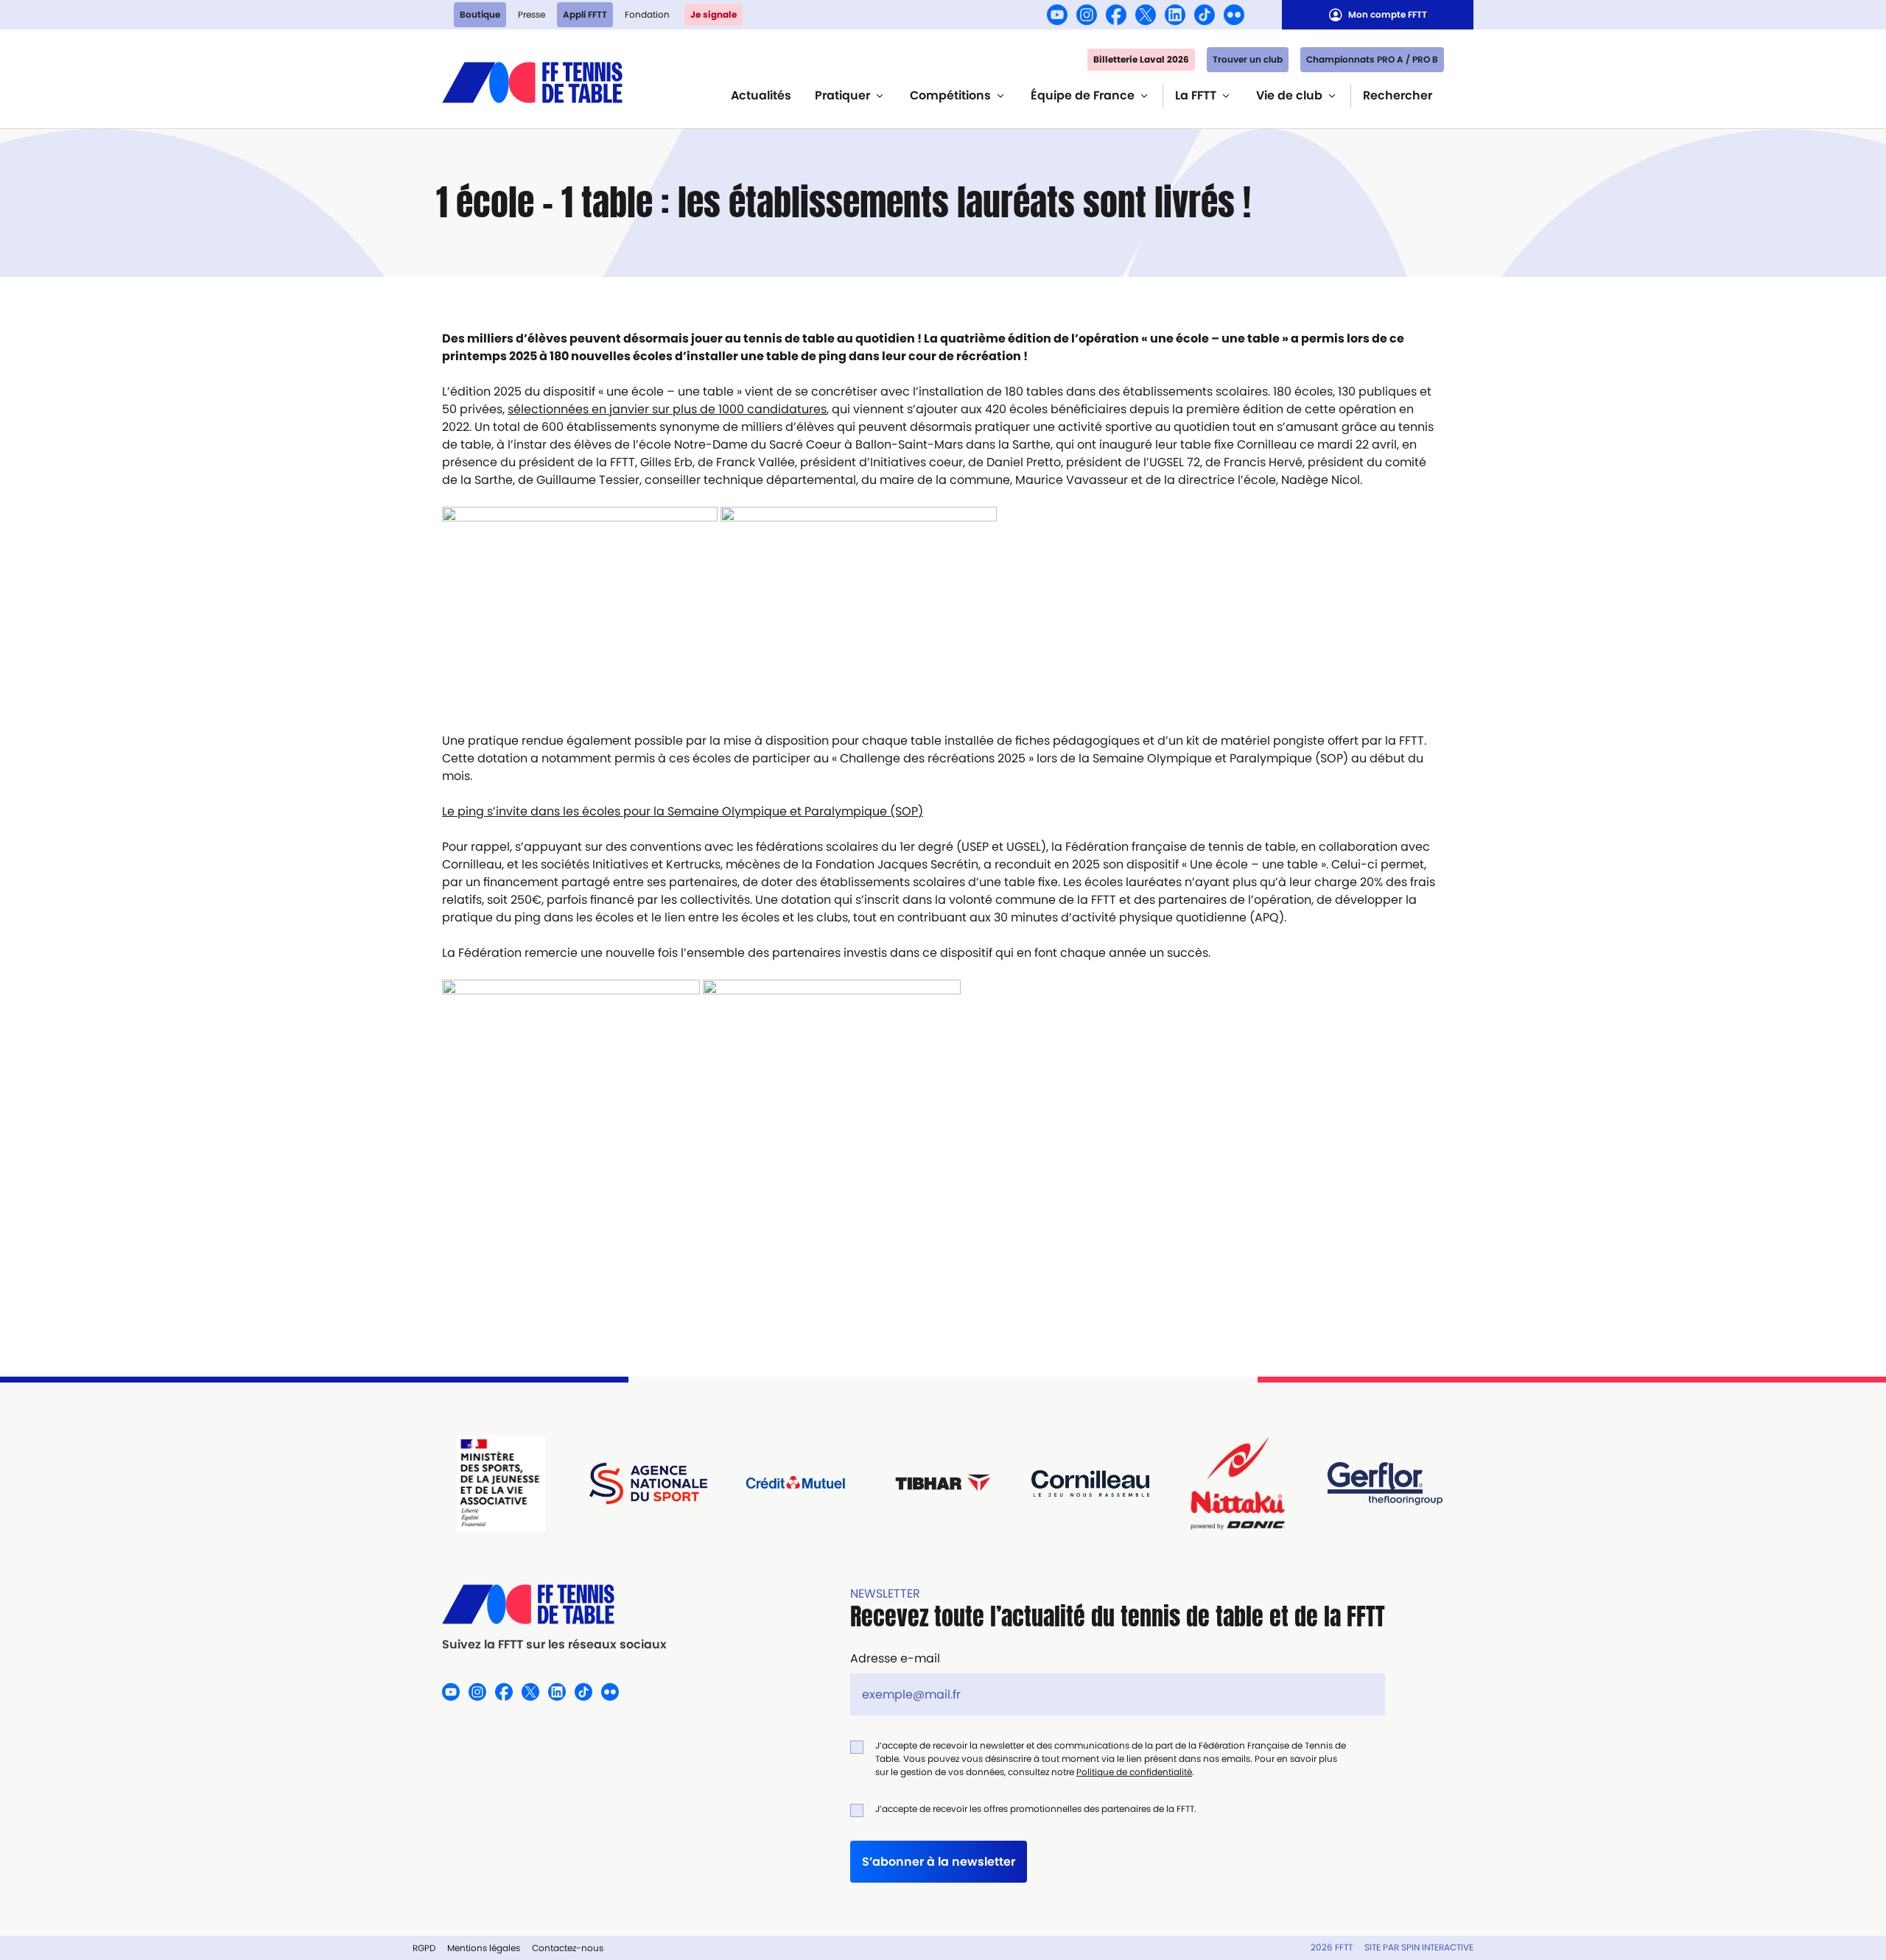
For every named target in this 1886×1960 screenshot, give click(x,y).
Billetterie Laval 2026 (1141, 59)
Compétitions (950, 95)
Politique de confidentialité (1134, 1772)
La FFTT (1196, 95)
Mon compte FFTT (1388, 14)
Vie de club (1289, 95)
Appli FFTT (585, 14)
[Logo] (554, 1604)
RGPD (424, 1948)
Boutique (480, 14)
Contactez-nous (568, 1948)
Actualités (761, 95)
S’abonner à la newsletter (939, 1862)
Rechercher (1398, 95)
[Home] (532, 81)
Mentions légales (484, 1948)
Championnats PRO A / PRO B (1372, 59)
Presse (532, 14)
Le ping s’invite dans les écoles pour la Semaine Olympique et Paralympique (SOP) (683, 811)
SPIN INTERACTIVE (1437, 1947)
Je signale (714, 14)
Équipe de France (1083, 95)
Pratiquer (842, 95)
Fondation (647, 14)
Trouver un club (1248, 59)
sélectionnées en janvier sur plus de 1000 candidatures (667, 409)
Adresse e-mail (895, 1658)
